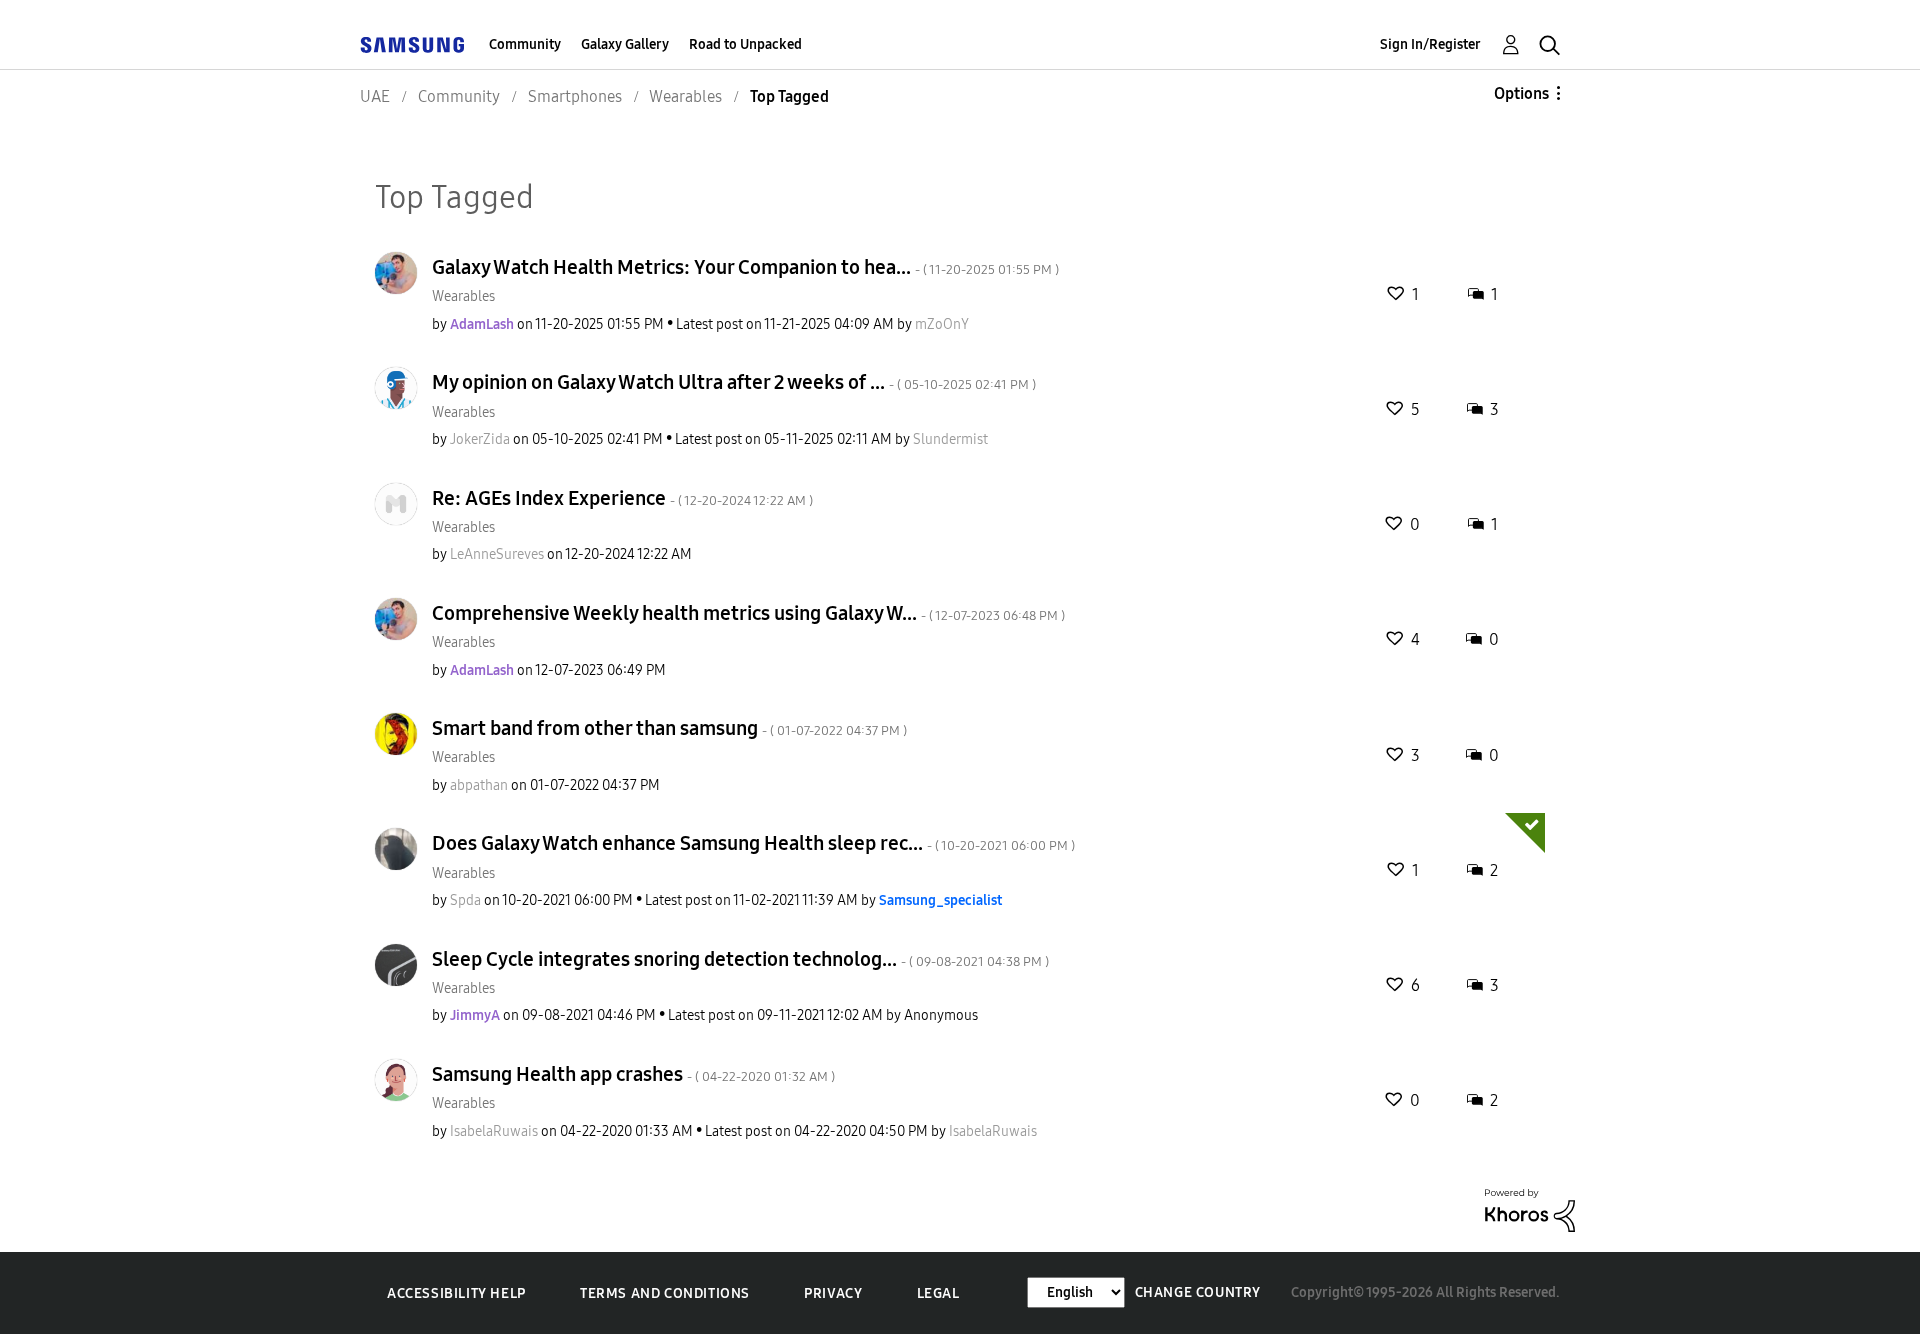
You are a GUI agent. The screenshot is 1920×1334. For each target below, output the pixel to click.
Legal (938, 1293)
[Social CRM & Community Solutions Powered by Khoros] (1530, 1209)
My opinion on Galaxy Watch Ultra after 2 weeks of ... (734, 382)
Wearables (463, 296)
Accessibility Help (456, 1293)
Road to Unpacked (745, 44)
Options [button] (1521, 93)
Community (525, 44)
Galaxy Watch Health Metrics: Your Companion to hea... (745, 267)
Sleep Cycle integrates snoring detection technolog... (740, 959)
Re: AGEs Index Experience (622, 498)
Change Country (1198, 1292)
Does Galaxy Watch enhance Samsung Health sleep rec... (753, 843)
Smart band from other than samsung (669, 728)
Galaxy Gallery (625, 44)
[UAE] (412, 44)
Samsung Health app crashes (633, 1074)
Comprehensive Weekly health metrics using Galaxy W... (748, 613)
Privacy (833, 1293)
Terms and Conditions (665, 1293)
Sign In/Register (1430, 44)
